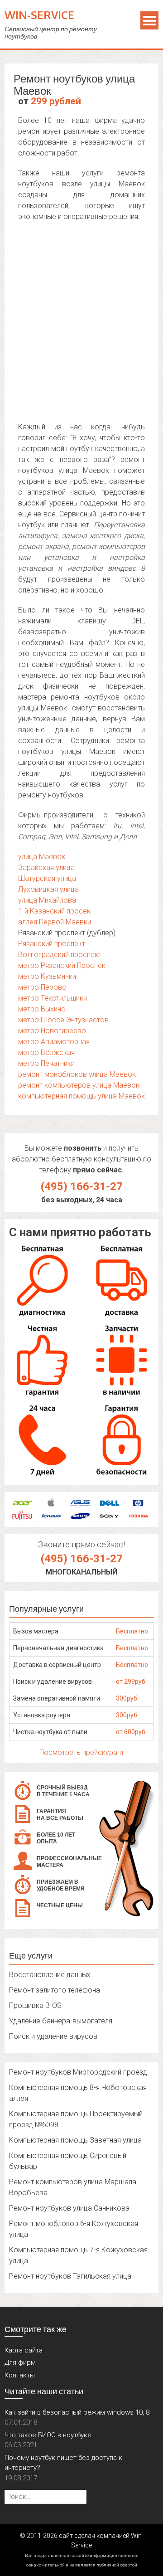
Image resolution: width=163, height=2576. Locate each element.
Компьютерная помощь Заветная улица (75, 2140)
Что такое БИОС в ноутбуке (48, 2435)
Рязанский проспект (52, 944)
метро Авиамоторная (54, 1042)
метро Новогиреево (52, 1031)
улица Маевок (42, 857)
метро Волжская (46, 1052)
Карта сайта (24, 2350)
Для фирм (20, 2362)
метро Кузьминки (47, 976)
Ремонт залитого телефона (55, 1990)
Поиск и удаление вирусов (53, 2036)
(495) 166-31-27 (82, 1186)
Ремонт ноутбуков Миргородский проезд (78, 2072)
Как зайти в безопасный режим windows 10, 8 (77, 2412)
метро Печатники (46, 1063)
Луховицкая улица (48, 889)
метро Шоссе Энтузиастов (63, 1020)
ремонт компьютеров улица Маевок (79, 1085)
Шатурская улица (47, 878)
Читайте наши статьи (44, 2391)
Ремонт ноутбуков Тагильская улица (70, 2276)
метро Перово (42, 987)
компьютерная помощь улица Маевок (81, 1096)
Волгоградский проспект (60, 955)
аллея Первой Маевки (55, 922)
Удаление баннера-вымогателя (61, 2021)
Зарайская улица (46, 868)
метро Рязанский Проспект (63, 965)
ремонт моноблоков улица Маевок (77, 1074)
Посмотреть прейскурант (82, 1752)
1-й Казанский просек (54, 911)
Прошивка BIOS (35, 2005)
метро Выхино (42, 1009)
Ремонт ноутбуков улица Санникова (69, 2208)
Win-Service (39, 15)
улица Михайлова (47, 900)
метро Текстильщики (53, 998)
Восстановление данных (50, 1975)
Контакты (20, 2375)
